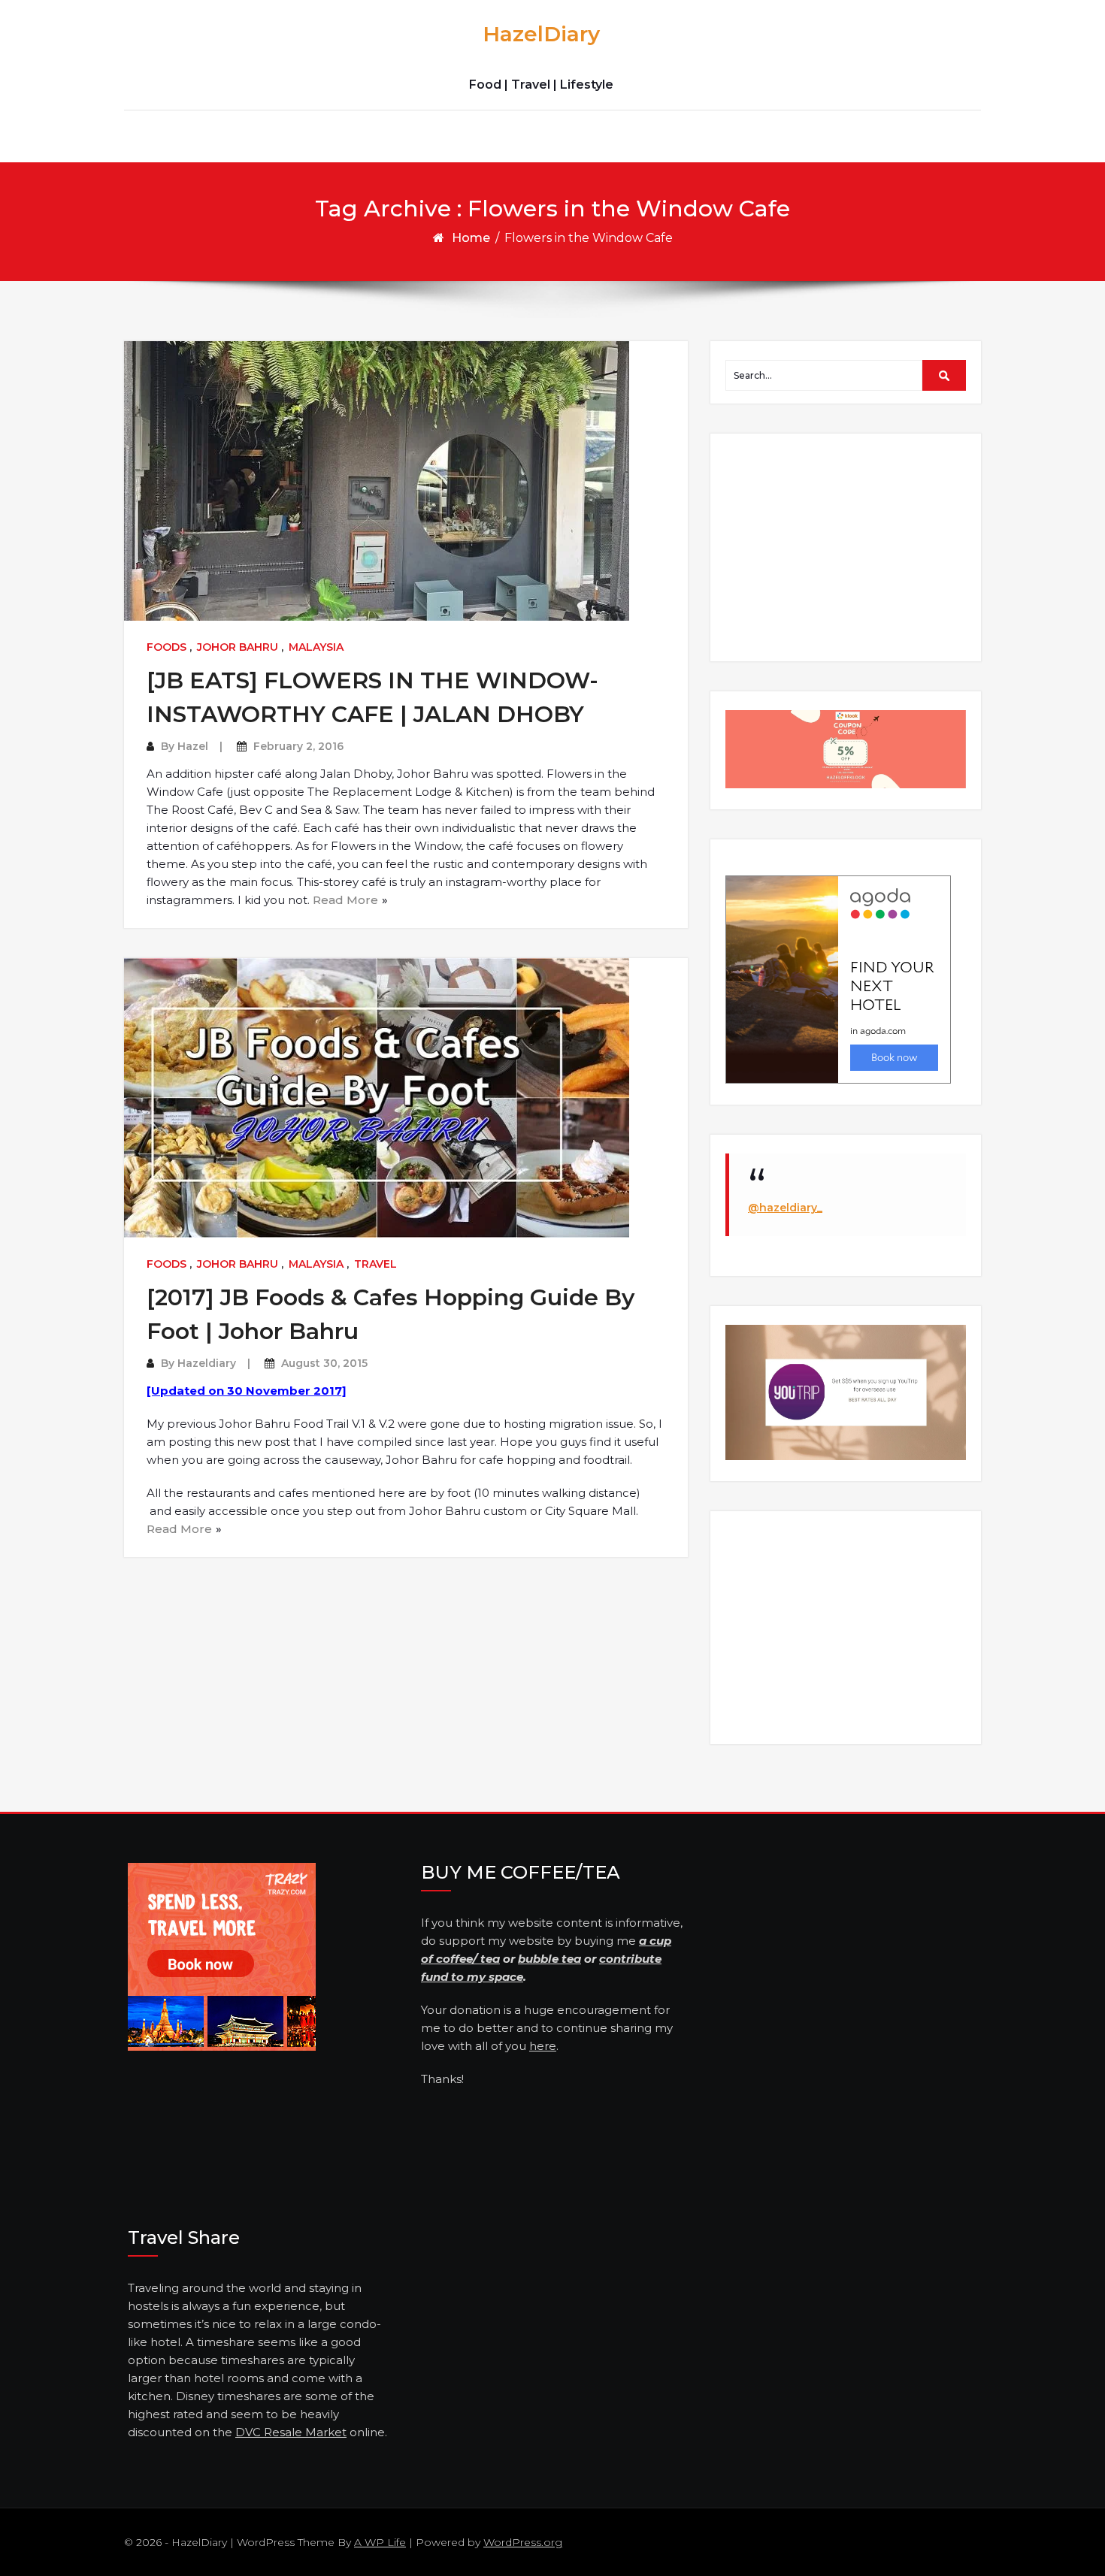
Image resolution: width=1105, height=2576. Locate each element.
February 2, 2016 (298, 746)
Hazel (193, 746)
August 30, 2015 (324, 1363)
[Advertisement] (848, 546)
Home (471, 238)
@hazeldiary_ (785, 1208)
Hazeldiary (207, 1363)
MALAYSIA (316, 647)
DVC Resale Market (291, 2432)
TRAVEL (375, 1264)
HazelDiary (541, 34)
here (543, 2046)
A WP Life (380, 2542)
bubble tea (549, 1959)
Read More (345, 900)
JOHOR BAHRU (238, 647)
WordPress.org (523, 2542)
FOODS (167, 647)
